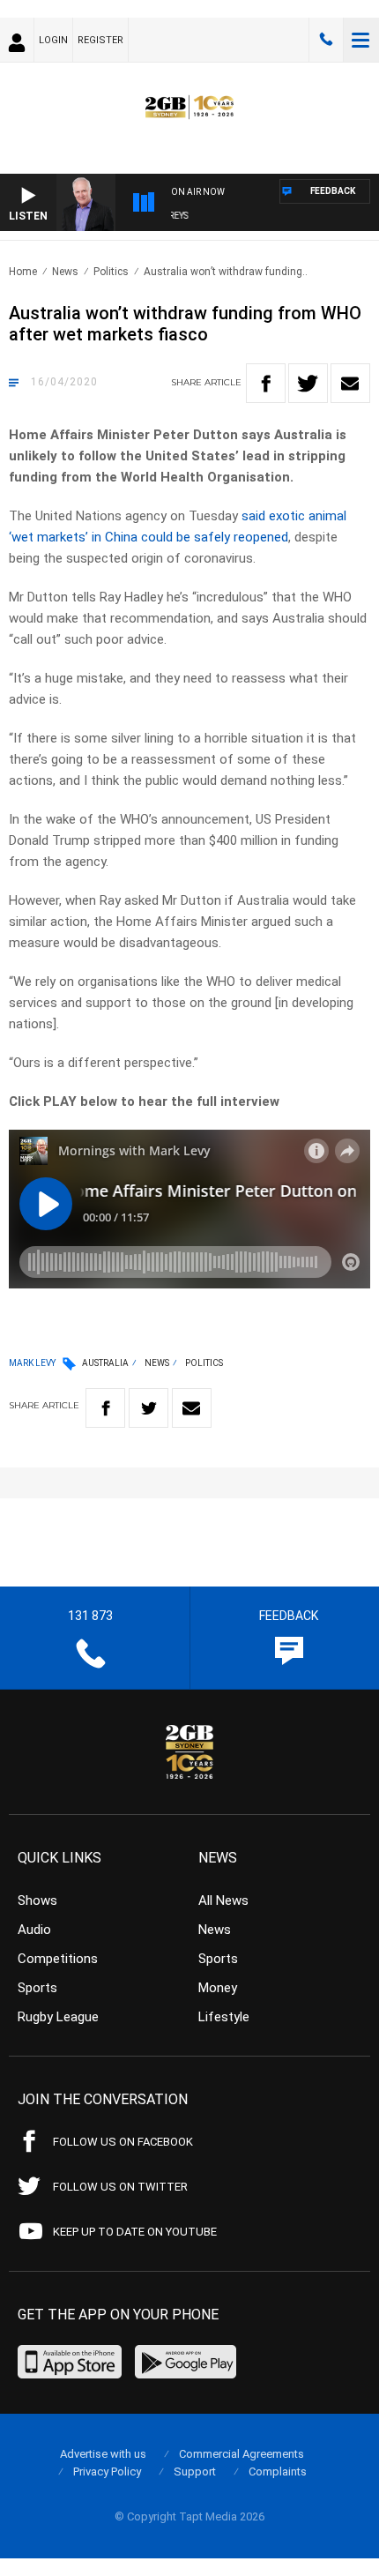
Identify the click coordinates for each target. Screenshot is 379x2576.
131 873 (326, 40)
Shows (37, 1900)
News (65, 272)
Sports (37, 1988)
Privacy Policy (107, 2471)
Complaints (278, 2471)
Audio (34, 1930)
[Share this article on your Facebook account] (266, 383)
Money (218, 1988)
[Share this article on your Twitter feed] (308, 383)
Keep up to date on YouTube (135, 2232)
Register (100, 40)
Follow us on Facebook (123, 2142)
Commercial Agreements (242, 2454)
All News (223, 1900)
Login (53, 40)
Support (195, 2471)
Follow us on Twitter (120, 2187)
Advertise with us (103, 2454)
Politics (111, 272)
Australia (105, 1363)
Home (23, 272)
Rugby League (58, 2017)
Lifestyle (224, 2017)
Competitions (58, 1959)
